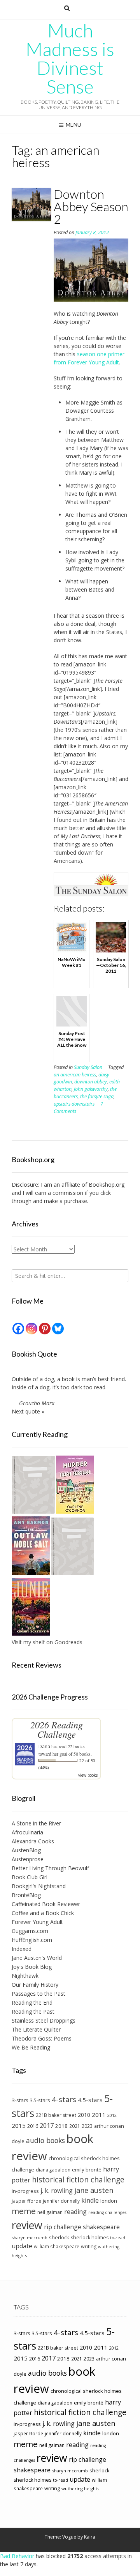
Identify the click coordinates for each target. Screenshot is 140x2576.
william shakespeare (57, 2246)
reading (75, 2212)
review (27, 2225)
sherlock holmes (90, 2238)
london (109, 2201)
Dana (44, 1746)
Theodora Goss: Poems (42, 2038)
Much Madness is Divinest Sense (70, 58)
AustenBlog (26, 1850)
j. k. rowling (57, 2191)
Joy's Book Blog (32, 1967)
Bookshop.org (107, 1185)
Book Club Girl (30, 1877)
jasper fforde (26, 2201)
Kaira (90, 2537)
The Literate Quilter (36, 2029)
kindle (90, 2200)
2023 (87, 2126)
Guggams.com (30, 1931)
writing (89, 2246)
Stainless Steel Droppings (44, 2020)
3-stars (20, 2100)
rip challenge (63, 2227)
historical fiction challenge (78, 2179)
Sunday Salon (88, 1067)
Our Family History (35, 1985)
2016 (33, 2126)
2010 (84, 2115)
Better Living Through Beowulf (50, 1868)
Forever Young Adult (37, 1922)
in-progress (25, 2191)
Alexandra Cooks (33, 1841)
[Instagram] (31, 1329)
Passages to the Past (38, 1994)
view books (88, 1775)
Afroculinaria (27, 1832)
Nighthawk (25, 1976)
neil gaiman (50, 2212)
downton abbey (91, 1082)
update (22, 2246)
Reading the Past (33, 2012)
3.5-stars (40, 2100)
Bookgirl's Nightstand (39, 1886)
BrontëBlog (26, 1895)
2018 (61, 2126)
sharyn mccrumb (30, 2238)
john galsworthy (91, 1089)
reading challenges (107, 2212)
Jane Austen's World (37, 1958)
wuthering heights (80, 2489)
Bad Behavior (17, 2556)
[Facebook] (18, 1329)
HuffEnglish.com (32, 1940)
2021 (75, 2126)
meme (24, 2211)
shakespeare (101, 2227)
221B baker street (56, 2115)
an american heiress (75, 1075)
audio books (45, 2140)
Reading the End (32, 2003)
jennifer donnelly (61, 2201)
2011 (99, 2115)
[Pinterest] (45, 1329)
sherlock (59, 2237)
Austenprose (28, 1859)
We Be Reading (31, 2047)
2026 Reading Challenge (57, 1729)
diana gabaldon (53, 2170)
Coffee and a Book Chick (43, 1913)
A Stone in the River (36, 1823)
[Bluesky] (58, 1329)
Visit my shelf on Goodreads (47, 1642)
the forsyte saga (97, 1096)
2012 (112, 2115)
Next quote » (28, 1411)
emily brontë (87, 2170)
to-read (118, 2238)
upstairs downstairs (74, 1104)
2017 (47, 2125)
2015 (19, 2125)
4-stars (64, 2099)
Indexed (22, 1949)
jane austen (94, 2190)
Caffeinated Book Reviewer (46, 1904)
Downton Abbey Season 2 (91, 206)
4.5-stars (90, 2100)
